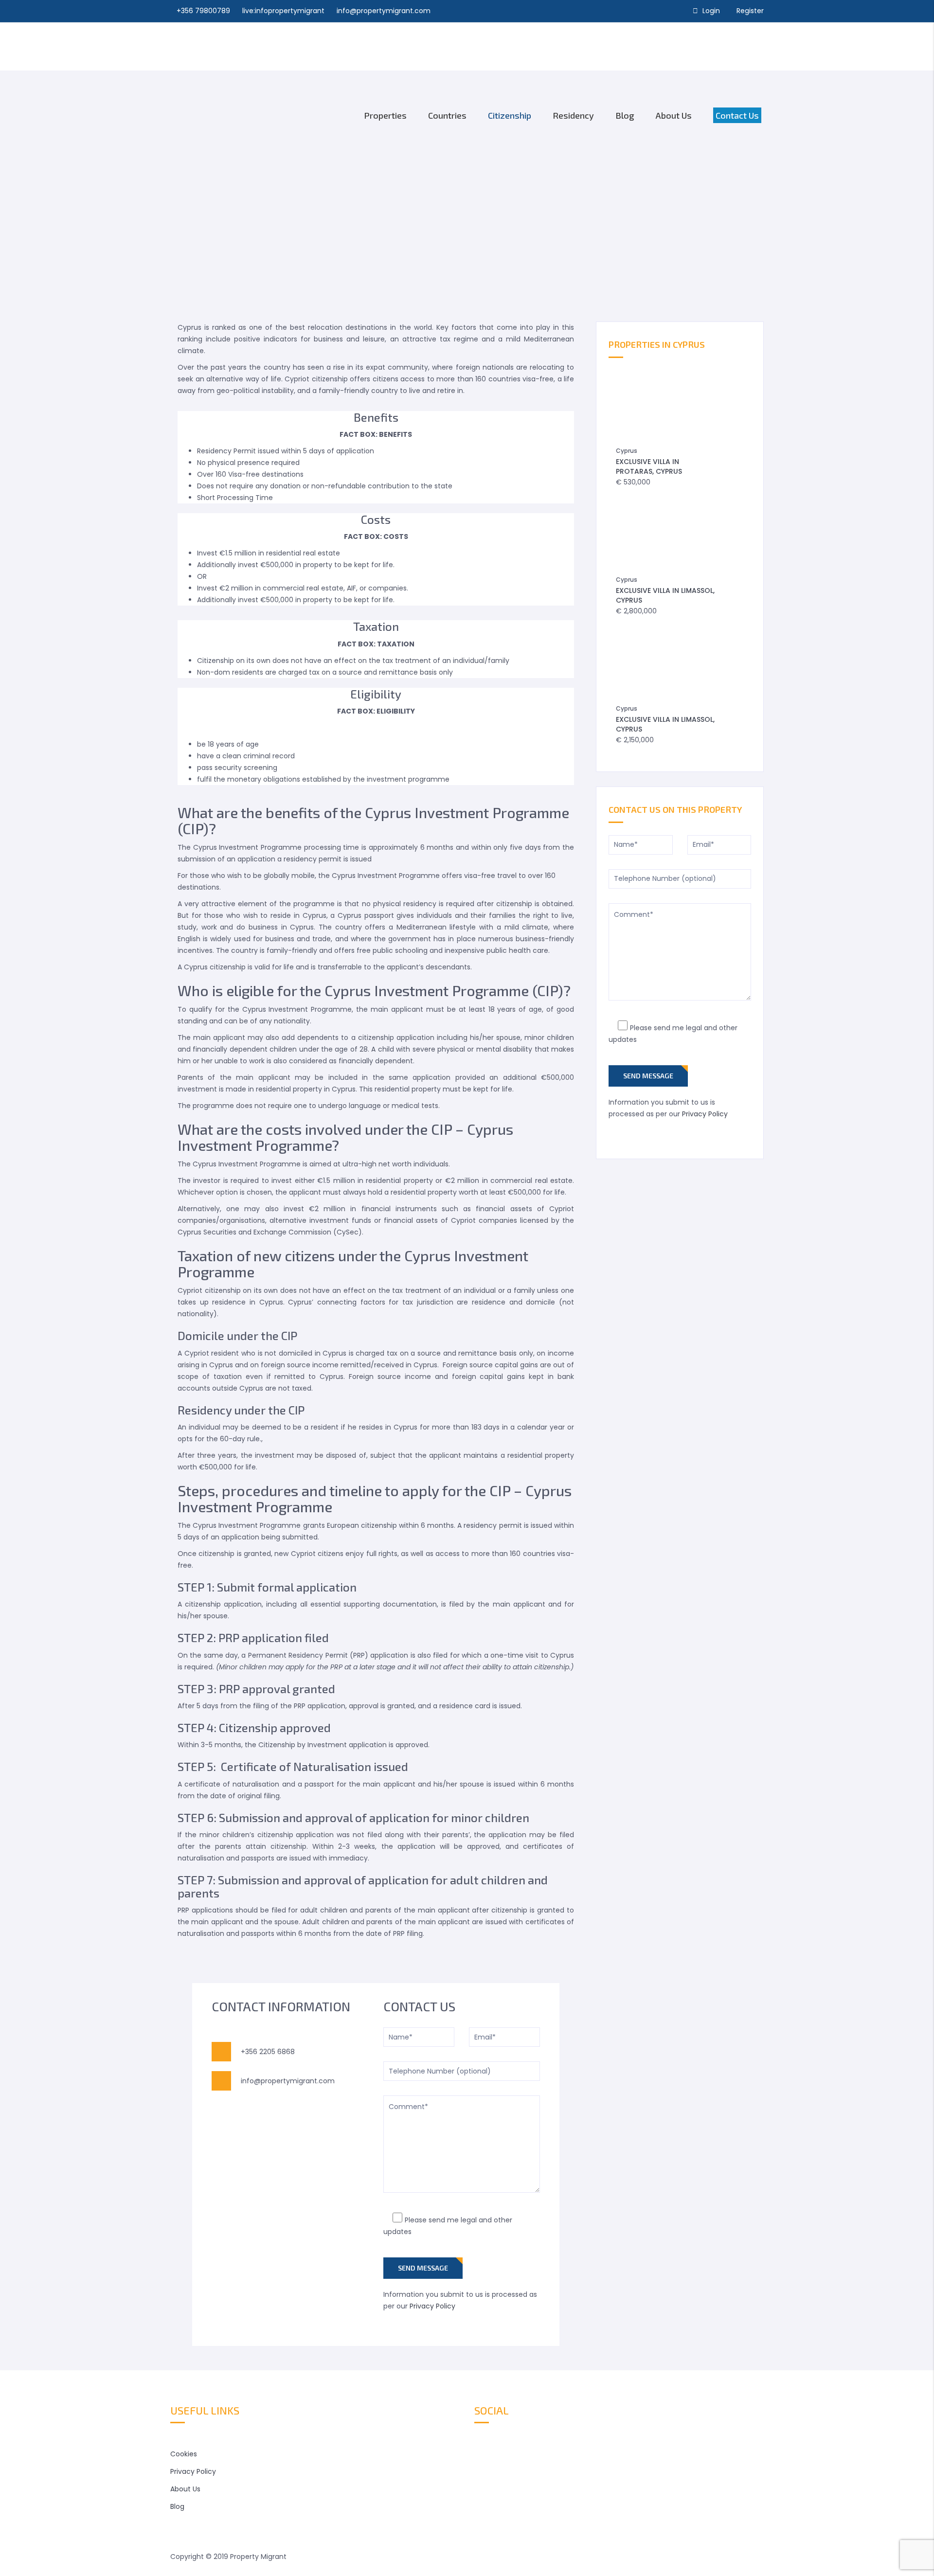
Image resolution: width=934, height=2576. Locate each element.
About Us (674, 115)
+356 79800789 (203, 11)
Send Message (423, 2268)
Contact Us (737, 115)
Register (750, 11)
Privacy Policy (432, 2306)
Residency (573, 115)
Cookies (184, 2454)
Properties (385, 115)
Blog (625, 115)
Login (711, 11)
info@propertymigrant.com (384, 11)
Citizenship (510, 115)
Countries (447, 115)
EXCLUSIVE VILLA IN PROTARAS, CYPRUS (649, 466)
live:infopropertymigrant (283, 11)
